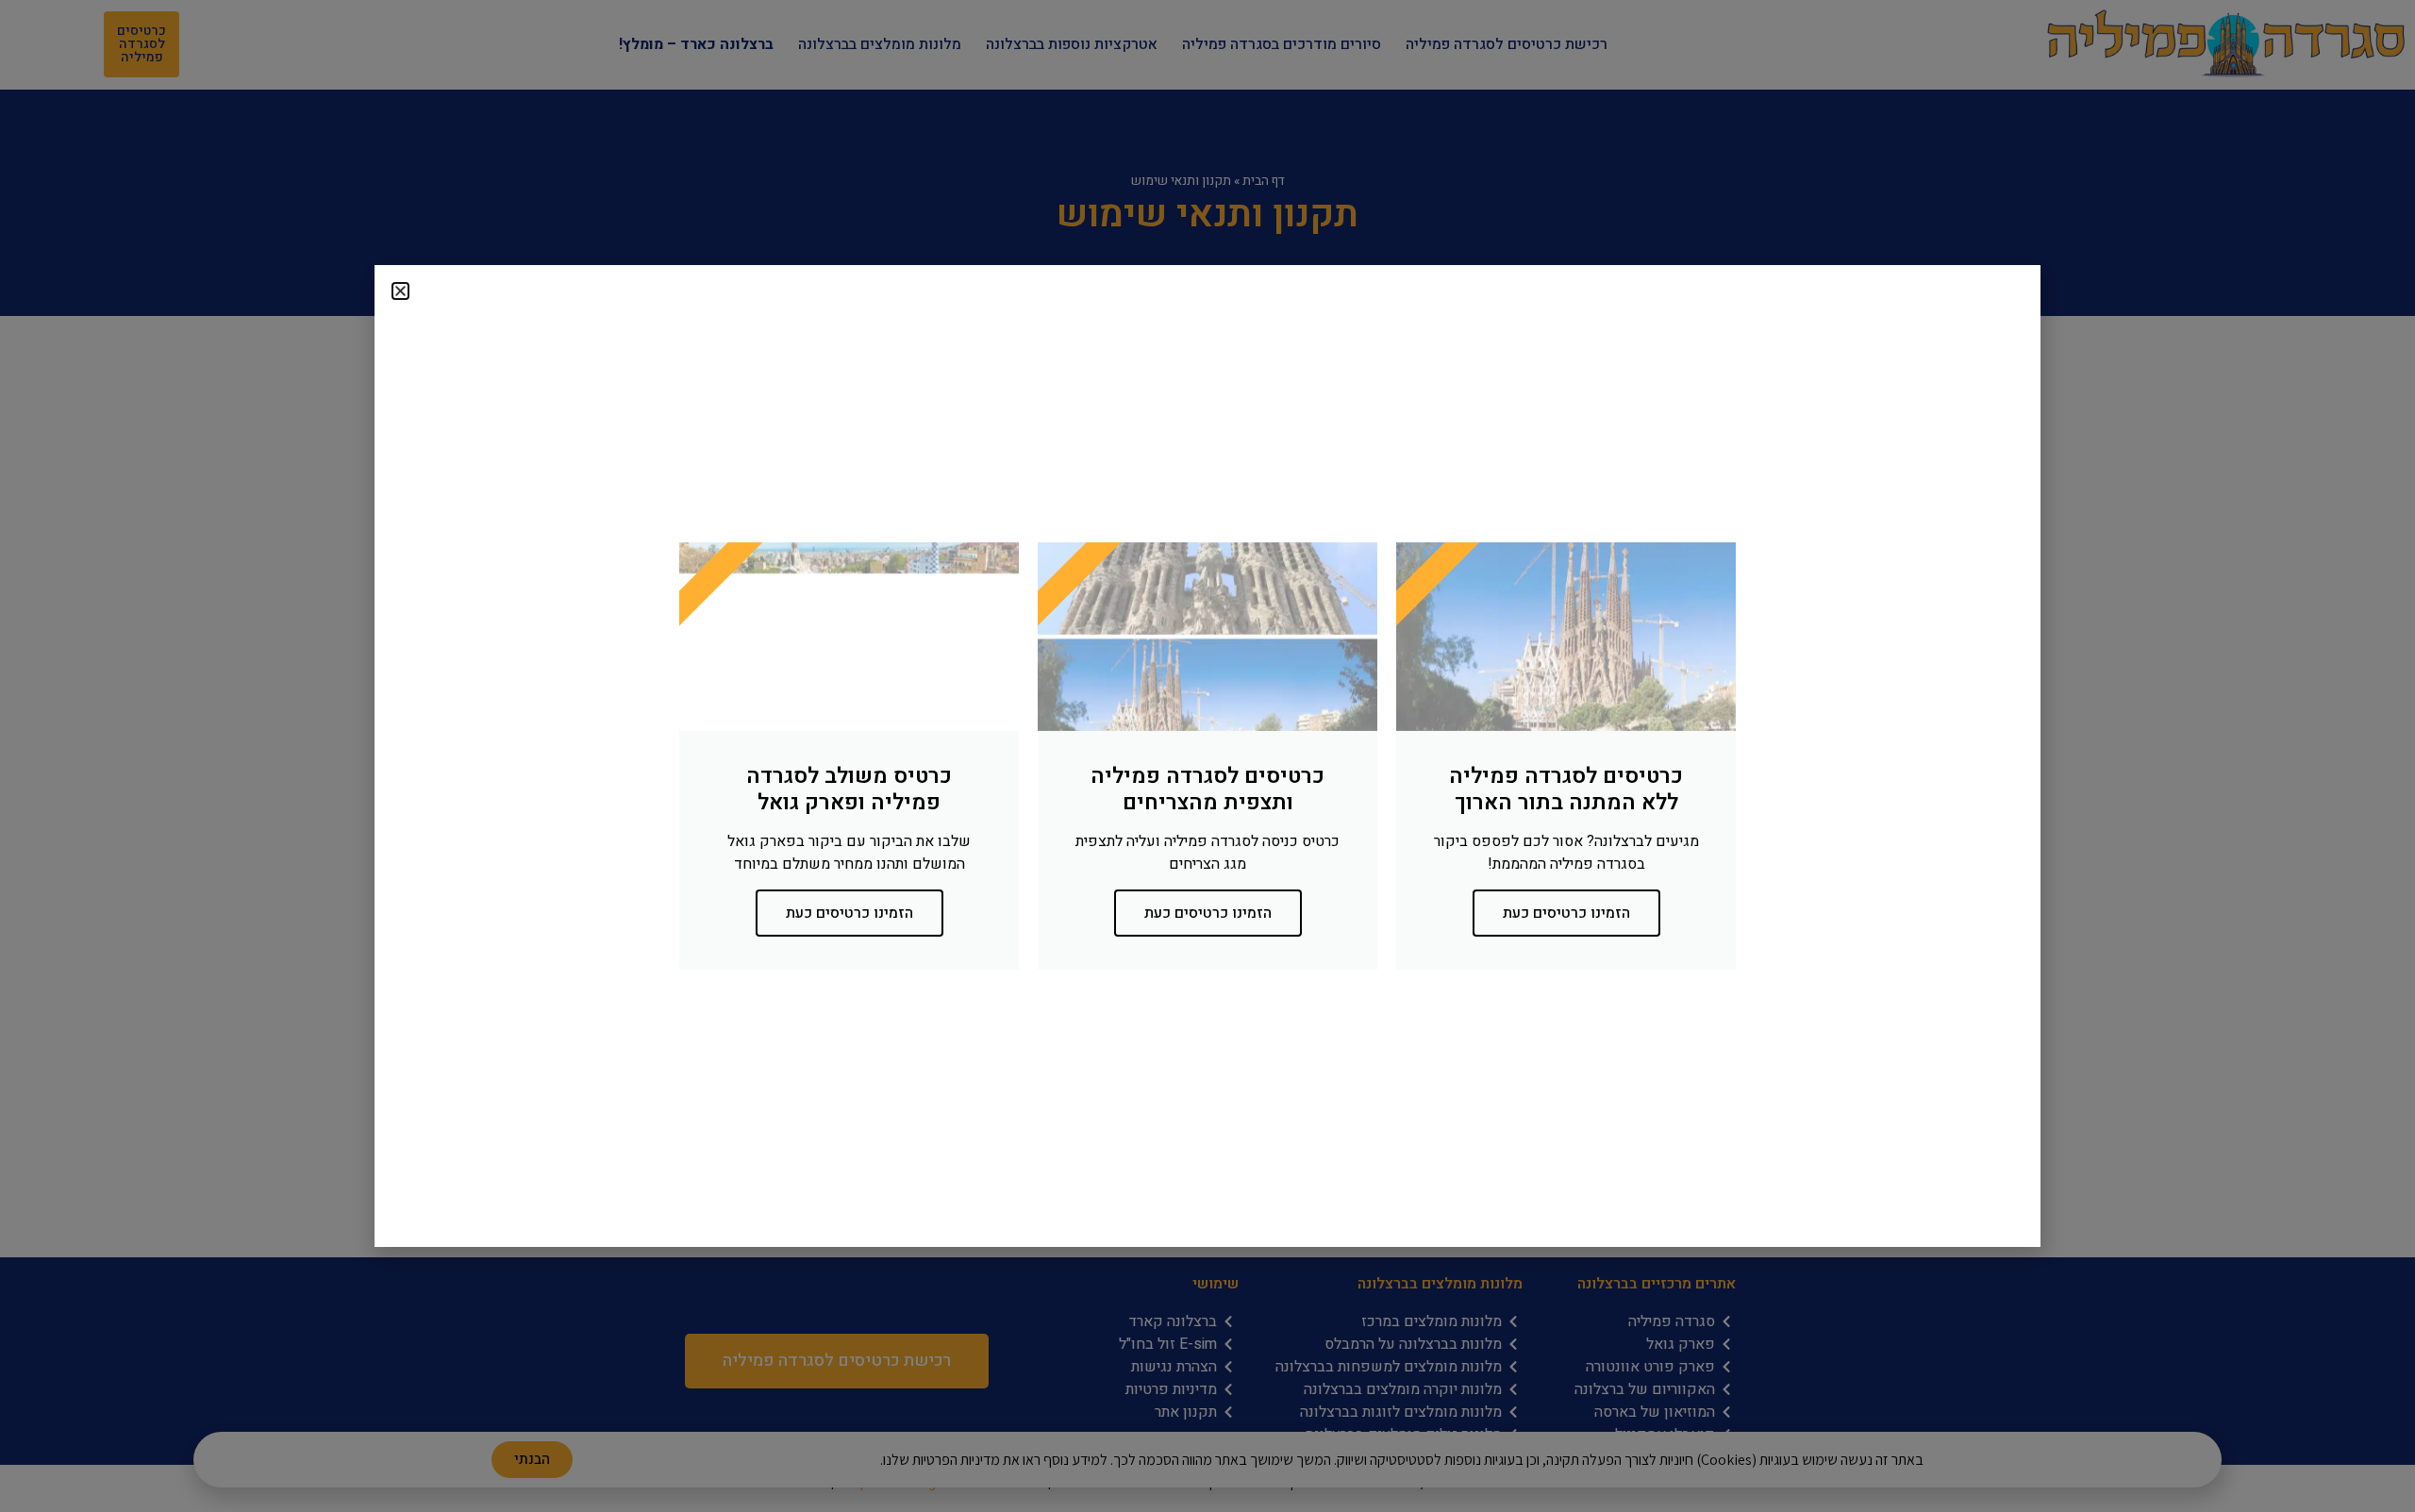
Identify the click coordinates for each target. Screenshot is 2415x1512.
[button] (400, 291)
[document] (1207, 756)
